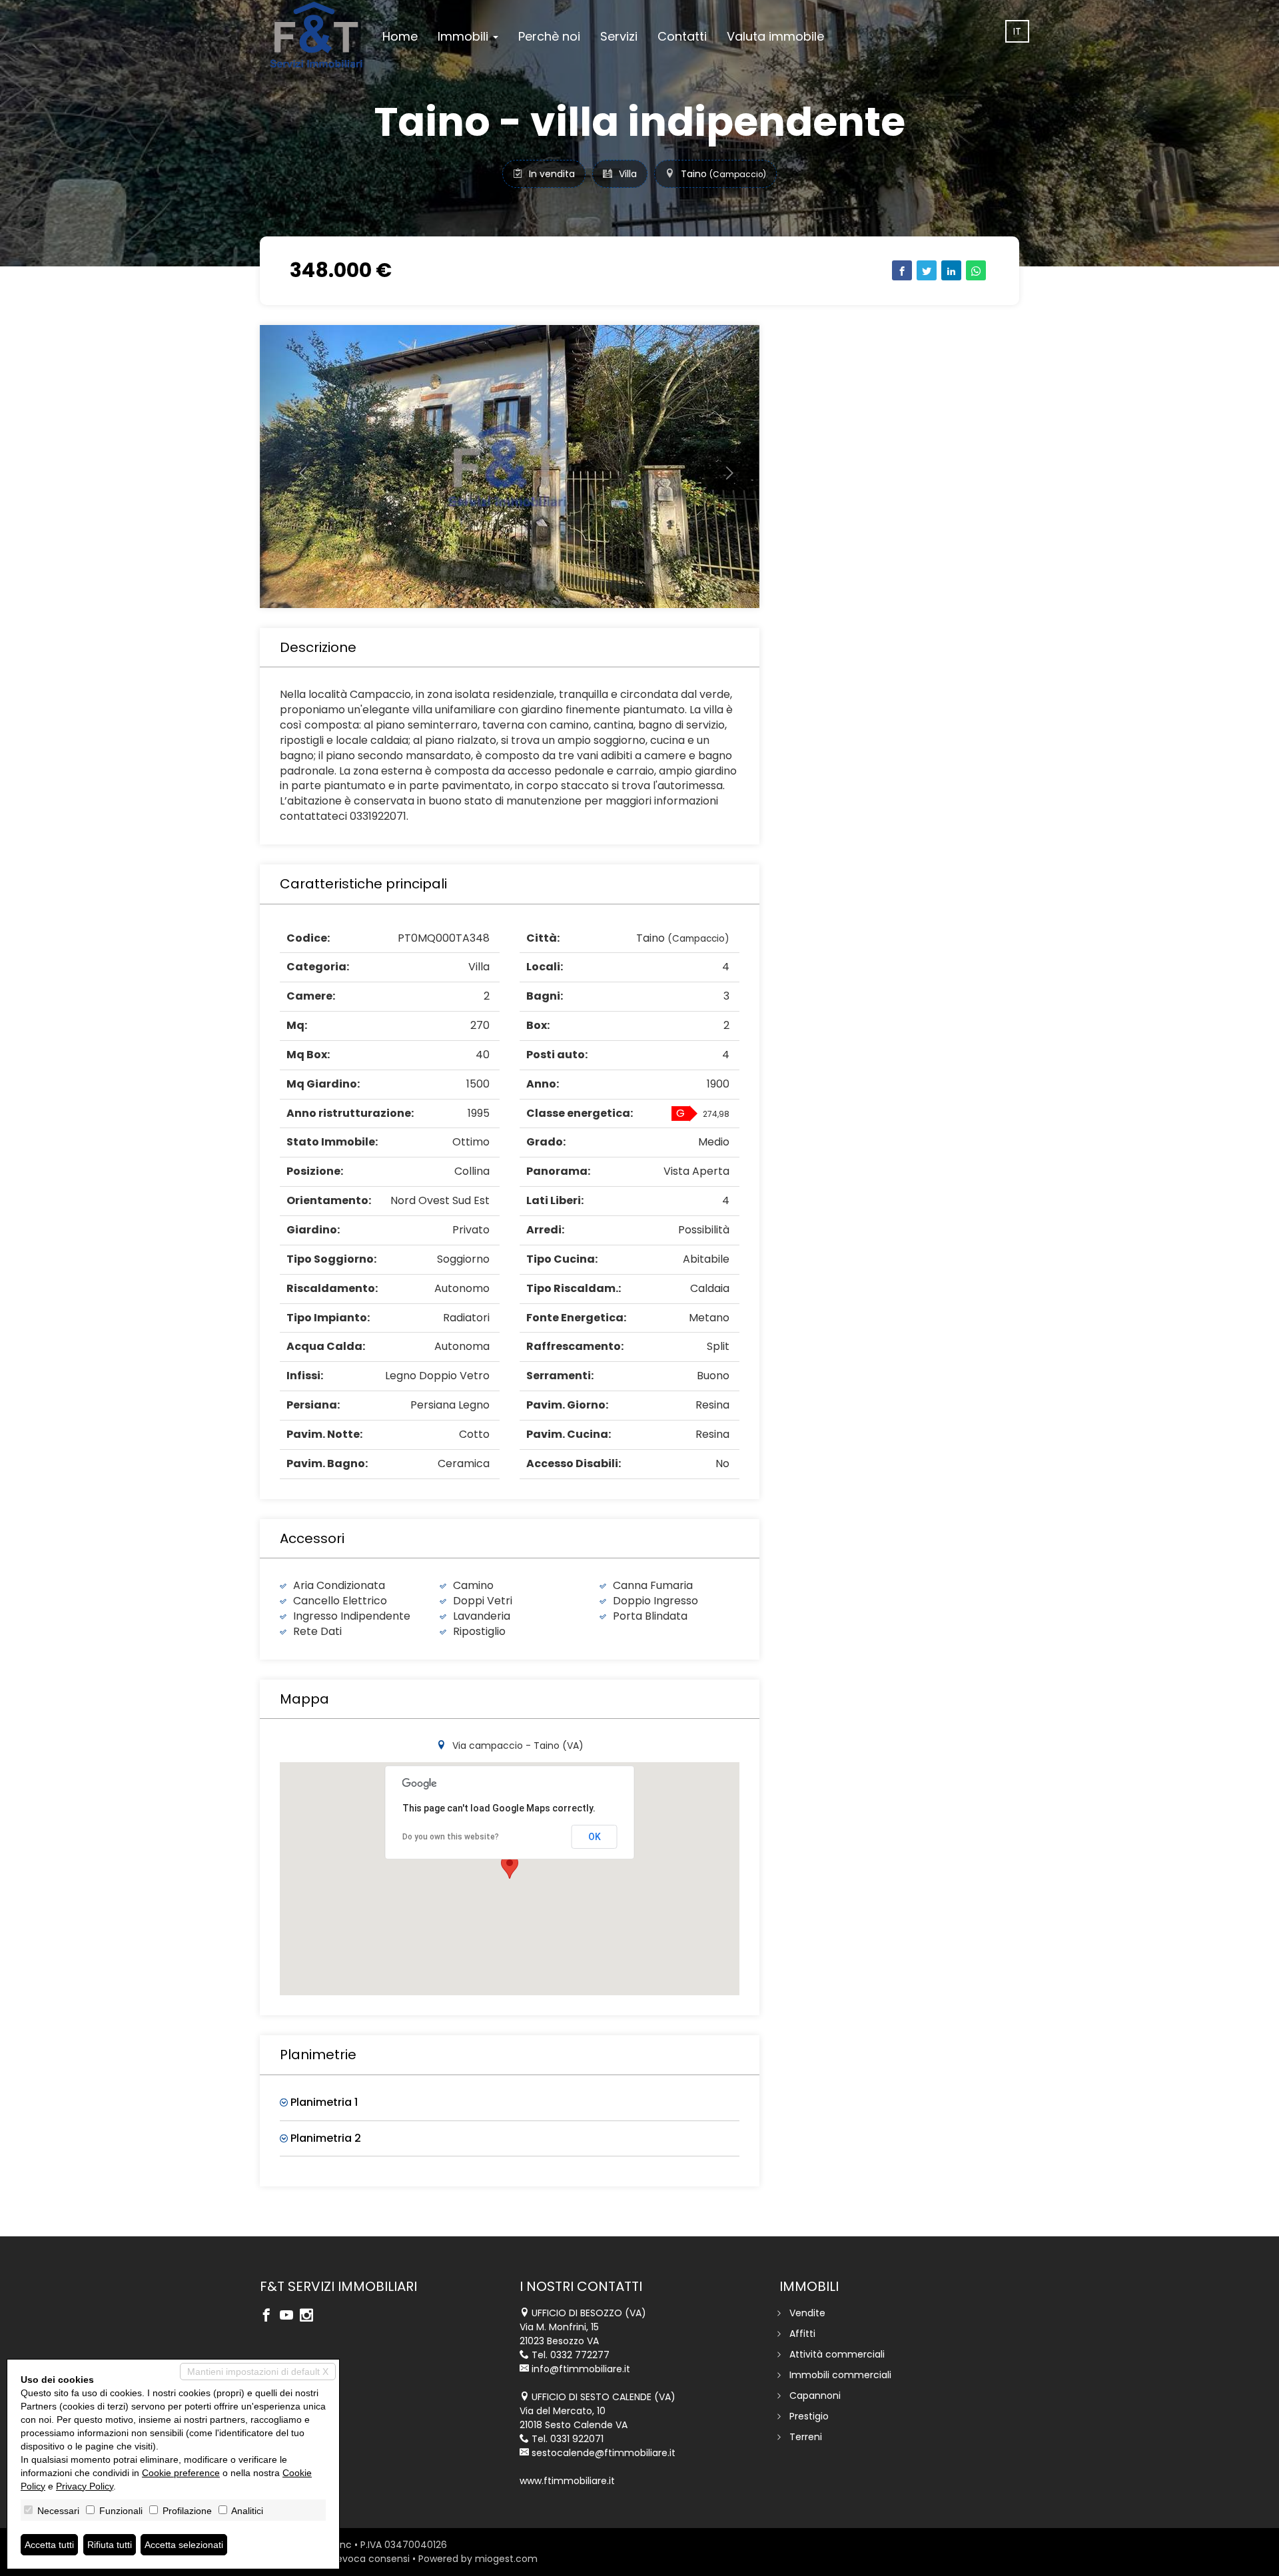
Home (400, 36)
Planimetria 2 (324, 2138)
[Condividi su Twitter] (927, 270)
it (1017, 31)
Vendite (807, 2313)
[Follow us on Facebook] (270, 2316)
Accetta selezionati (184, 2545)
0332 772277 (580, 2355)
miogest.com (506, 2559)
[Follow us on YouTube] (290, 2316)
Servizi (619, 36)
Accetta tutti (49, 2545)
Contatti (682, 36)
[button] (297, 467)
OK (595, 1837)
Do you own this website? (451, 1837)
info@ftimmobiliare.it (581, 2369)
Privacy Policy (85, 2486)
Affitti (802, 2334)
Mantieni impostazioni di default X (258, 2372)
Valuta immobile (775, 36)
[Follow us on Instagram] (310, 2316)
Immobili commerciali (840, 2375)
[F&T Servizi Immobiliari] (316, 35)
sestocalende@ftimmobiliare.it (604, 2453)
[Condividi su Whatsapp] (976, 270)
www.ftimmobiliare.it (567, 2481)
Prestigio (809, 2416)
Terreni (806, 2437)
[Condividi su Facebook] (902, 270)
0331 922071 (577, 2439)
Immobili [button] (465, 36)
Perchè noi (549, 36)
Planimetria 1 (323, 2102)
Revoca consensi (370, 2559)
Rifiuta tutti (110, 2545)
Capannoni (815, 2396)
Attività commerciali (837, 2354)
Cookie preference (181, 2473)
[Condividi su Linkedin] (951, 270)
